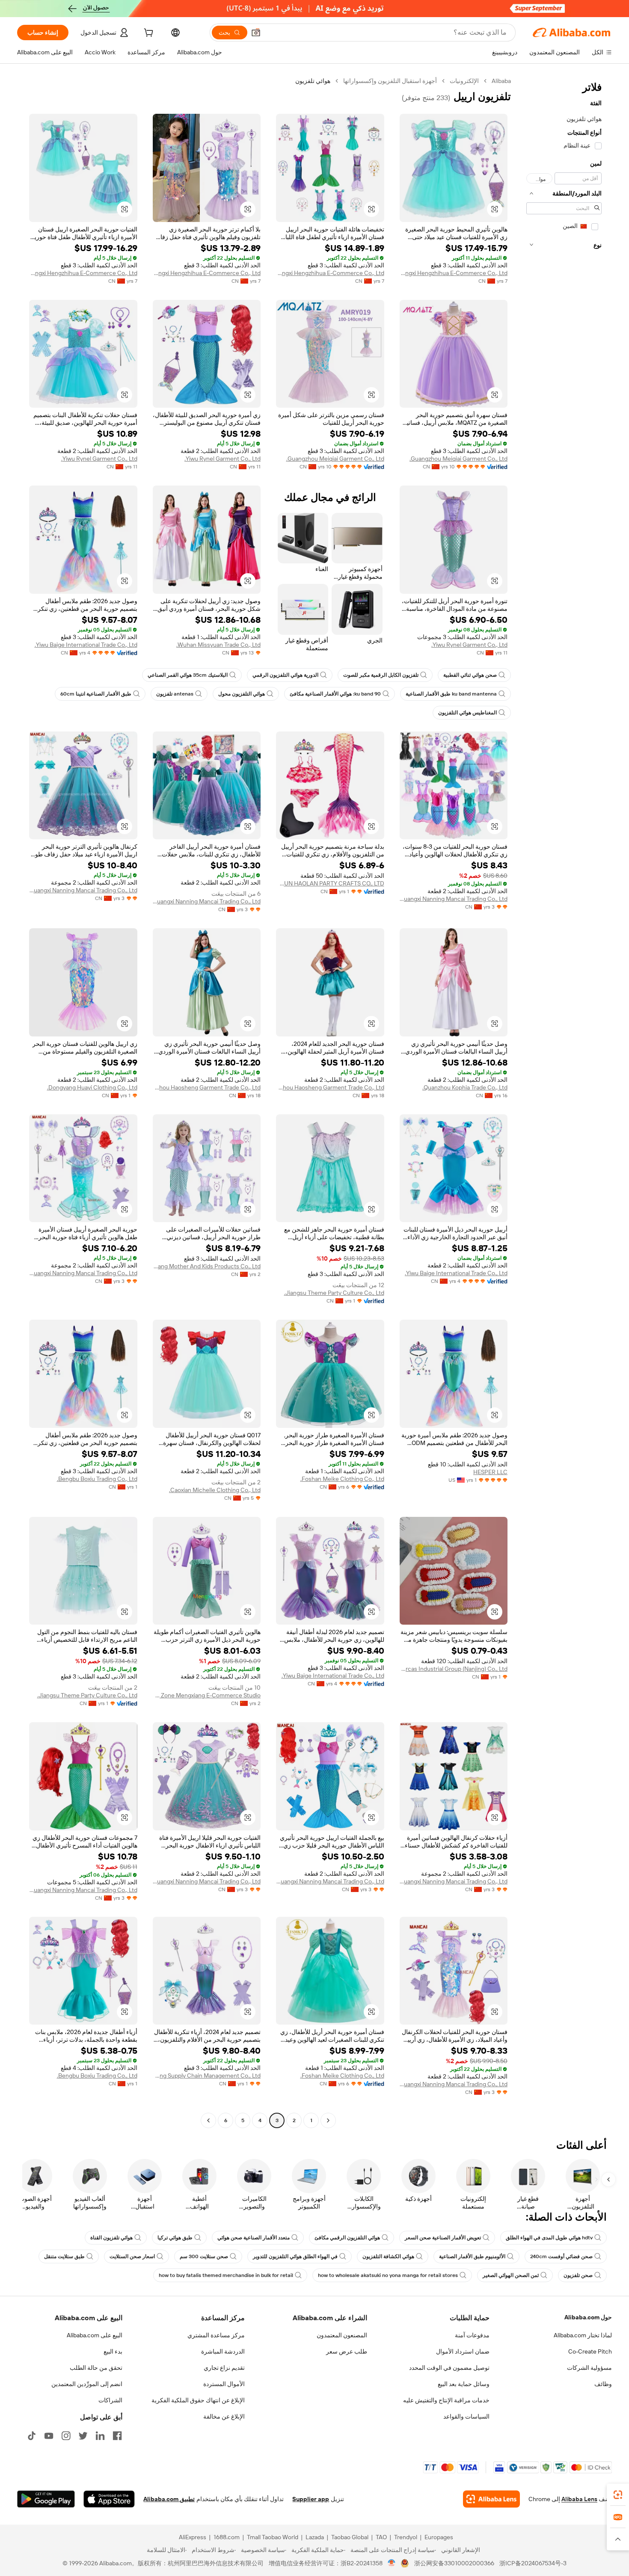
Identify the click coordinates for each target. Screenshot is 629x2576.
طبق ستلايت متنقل (64, 2256)
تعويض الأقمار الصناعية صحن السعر (443, 2238)
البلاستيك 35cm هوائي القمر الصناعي (188, 675)
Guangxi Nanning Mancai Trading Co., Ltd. (454, 899)
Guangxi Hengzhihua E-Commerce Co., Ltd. (454, 273)
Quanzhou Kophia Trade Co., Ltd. (465, 1087)
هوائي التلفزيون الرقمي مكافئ (347, 2238)
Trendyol (406, 2537)
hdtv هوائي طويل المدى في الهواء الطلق (549, 2238)
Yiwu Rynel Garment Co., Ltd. (223, 459)
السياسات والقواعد (466, 2416)
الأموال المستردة (224, 2384)
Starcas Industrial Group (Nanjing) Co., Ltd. (454, 1669)
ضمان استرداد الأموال (463, 2351)
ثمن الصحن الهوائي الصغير (511, 2275)
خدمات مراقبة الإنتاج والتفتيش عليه (446, 2400)
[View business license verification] (392, 2563)
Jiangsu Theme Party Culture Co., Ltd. (334, 1293)
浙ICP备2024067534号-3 (533, 2563)
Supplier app (311, 2499)
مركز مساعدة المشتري (216, 2335)
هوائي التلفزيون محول (242, 694)
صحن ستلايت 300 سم (204, 2256)
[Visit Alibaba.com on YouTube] (49, 2436)
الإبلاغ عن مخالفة (224, 2416)
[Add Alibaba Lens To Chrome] (491, 2499)
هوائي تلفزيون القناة (111, 2238)
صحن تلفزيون (578, 2275)
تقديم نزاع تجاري (224, 2368)
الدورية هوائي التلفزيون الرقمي (285, 675)
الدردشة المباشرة (223, 2351)
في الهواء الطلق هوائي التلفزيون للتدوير (295, 2256)
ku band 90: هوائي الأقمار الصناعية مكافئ (335, 694)
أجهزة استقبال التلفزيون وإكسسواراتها (390, 81)
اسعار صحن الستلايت (132, 2256)
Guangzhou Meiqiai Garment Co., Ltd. (458, 459)
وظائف (603, 2384)
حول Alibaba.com (588, 2317)
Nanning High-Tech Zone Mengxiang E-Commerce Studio (207, 1695)
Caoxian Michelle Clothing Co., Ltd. (215, 1490)
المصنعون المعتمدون (342, 2335)
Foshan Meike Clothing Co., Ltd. (342, 1479)
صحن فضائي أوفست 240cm (561, 2256)
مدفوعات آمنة (472, 2335)
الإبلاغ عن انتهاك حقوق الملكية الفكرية (198, 2400)
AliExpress (193, 2537)
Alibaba (501, 81)
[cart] (148, 34)
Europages (439, 2537)
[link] (618, 2495)
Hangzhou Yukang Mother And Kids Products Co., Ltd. (207, 1266)
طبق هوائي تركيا (175, 2238)
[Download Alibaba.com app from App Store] (109, 2499)
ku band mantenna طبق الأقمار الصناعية (451, 694)
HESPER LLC (490, 1472)
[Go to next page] (208, 2120)
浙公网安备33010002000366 (454, 2563)
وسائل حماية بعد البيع (464, 2384)
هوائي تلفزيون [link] (313, 81)
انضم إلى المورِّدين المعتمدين (87, 2384)
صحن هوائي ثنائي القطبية (470, 675)
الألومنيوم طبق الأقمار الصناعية (472, 2256)
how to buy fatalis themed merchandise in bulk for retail (226, 2275)
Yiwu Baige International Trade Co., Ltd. (86, 645)
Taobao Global (350, 2537)
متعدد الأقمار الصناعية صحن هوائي (254, 2238)
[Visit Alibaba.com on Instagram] (66, 2436)
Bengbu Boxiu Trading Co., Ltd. (97, 1479)
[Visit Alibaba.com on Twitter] (83, 2436)
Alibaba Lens (579, 2499)
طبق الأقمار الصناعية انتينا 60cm (96, 694)
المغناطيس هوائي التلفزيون (467, 713)
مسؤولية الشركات (589, 2368)
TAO (381, 2537)
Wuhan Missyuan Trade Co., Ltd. (218, 645)
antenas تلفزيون (175, 694)
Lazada (315, 2537)
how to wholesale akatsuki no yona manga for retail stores (388, 2275)
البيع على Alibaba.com (95, 2335)
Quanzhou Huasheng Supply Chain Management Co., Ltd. (207, 2076)
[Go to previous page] (328, 2120)
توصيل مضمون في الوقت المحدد (449, 2368)
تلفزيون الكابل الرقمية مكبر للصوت (381, 675)
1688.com (227, 2537)
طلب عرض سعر (347, 2351)
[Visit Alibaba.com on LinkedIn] (100, 2436)
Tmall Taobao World (273, 2537)
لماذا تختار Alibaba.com (583, 2335)
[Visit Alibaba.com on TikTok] (32, 2436)
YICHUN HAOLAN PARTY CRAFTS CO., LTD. (330, 883)
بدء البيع (113, 2351)
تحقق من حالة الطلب (96, 2368)
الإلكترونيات (464, 81)
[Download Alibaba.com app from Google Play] (46, 2499)
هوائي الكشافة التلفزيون (388, 2256)
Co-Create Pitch (590, 2351)
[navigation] (564, 1102)
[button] (256, 33)
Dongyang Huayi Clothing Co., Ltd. (92, 1087)
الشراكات (110, 2400)
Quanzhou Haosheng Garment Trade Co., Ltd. (330, 1087)
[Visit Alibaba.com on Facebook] (117, 2436)
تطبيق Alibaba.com (169, 2499)
